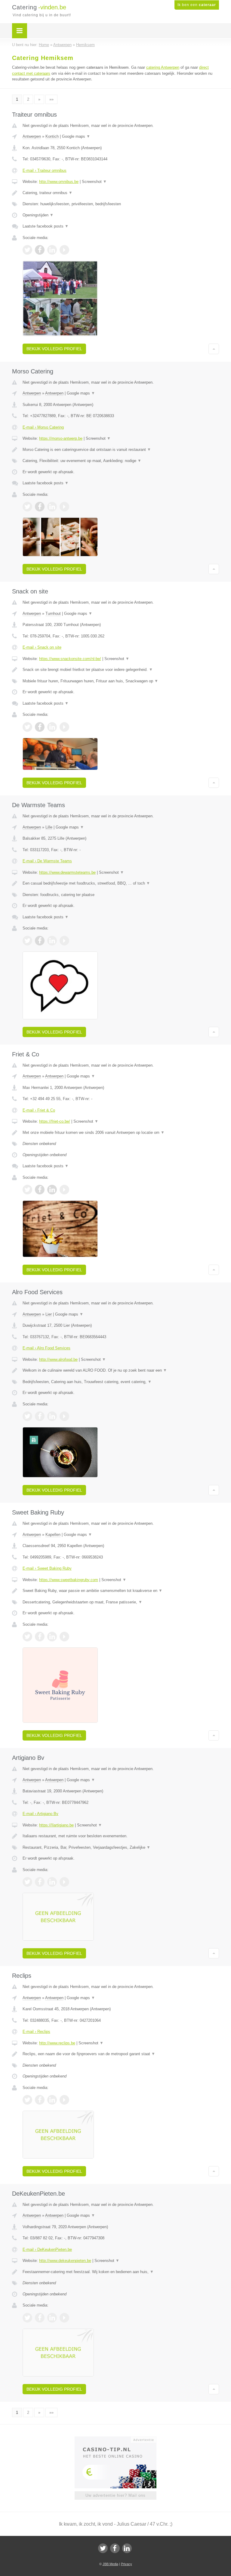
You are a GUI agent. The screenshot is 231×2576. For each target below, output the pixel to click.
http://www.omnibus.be (59, 182)
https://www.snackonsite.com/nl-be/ (70, 659)
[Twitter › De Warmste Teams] (27, 941)
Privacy (126, 2564)
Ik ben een (197, 5)
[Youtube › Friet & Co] (64, 1190)
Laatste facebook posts (46, 226)
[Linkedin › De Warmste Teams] (52, 941)
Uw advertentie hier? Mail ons (115, 2495)
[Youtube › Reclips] (64, 2100)
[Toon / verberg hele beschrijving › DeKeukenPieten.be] (121, 2272)
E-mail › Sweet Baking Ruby (47, 1568)
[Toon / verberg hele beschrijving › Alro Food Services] (121, 1370)
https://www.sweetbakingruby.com (69, 1580)
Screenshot (94, 182)
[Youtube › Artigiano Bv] (64, 1882)
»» (51, 99)
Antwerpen (32, 136)
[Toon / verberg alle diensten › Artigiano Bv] (121, 1848)
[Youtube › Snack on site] (64, 727)
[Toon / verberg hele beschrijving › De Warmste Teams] (121, 883)
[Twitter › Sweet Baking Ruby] (27, 1637)
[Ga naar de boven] (214, 349)
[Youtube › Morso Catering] (64, 507)
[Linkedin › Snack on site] (52, 727)
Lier (49, 1314)
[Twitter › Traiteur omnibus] (27, 250)
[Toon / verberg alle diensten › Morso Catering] (121, 461)
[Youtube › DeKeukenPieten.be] (64, 2318)
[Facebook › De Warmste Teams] (40, 941)
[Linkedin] (127, 2548)
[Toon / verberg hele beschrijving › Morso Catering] (121, 450)
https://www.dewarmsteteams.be (67, 872)
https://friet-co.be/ (55, 1121)
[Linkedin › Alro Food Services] (52, 1416)
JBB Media (110, 2564)
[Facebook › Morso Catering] (40, 507)
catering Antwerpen (163, 67)
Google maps (76, 136)
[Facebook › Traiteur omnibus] (40, 250)
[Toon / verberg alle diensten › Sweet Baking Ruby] (121, 1602)
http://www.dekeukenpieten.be (65, 2261)
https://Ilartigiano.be (56, 1825)
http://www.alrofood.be (58, 1359)
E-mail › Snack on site (42, 647)
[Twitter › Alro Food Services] (27, 1416)
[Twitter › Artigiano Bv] (27, 1882)
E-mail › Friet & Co (39, 1110)
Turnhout (53, 613)
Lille (49, 827)
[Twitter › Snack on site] (27, 727)
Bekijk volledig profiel (54, 349)
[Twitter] (103, 2548)
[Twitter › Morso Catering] (27, 507)
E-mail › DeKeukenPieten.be (47, 2249)
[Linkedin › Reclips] (52, 2100)
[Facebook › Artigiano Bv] (40, 1882)
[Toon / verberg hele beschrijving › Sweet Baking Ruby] (121, 1591)
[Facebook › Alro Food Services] (40, 1416)
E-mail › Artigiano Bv (40, 1814)
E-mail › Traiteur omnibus (45, 170)
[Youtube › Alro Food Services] (64, 1416)
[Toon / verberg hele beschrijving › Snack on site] (121, 670)
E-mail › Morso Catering (43, 427)
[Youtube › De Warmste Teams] (64, 941)
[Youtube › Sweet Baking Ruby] (64, 1637)
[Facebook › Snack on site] (40, 727)
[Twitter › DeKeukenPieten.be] (27, 2318)
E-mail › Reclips (36, 2032)
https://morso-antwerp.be (61, 438)
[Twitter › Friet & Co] (27, 1190)
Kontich (52, 136)
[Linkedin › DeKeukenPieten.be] (52, 2318)
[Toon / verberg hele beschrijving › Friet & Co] (121, 1133)
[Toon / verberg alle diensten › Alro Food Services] (121, 1382)
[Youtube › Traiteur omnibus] (64, 250)
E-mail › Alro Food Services (46, 1348)
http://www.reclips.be (57, 2043)
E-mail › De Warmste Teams (47, 861)
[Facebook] (115, 2548)
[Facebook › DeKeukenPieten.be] (40, 2318)
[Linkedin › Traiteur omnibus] (52, 250)
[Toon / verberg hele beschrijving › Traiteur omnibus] (121, 193)
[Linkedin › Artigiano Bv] (52, 1882)
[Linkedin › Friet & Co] (52, 1190)
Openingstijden (38, 215)
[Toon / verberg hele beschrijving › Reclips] (121, 2054)
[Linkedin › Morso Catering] (52, 507)
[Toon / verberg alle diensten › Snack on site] (121, 681)
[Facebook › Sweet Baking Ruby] (40, 1637)
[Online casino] (120, 2439)
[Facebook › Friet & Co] (40, 1190)
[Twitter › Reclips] (27, 2100)
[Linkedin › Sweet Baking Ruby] (52, 1637)
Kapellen (53, 1535)
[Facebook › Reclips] (40, 2100)
